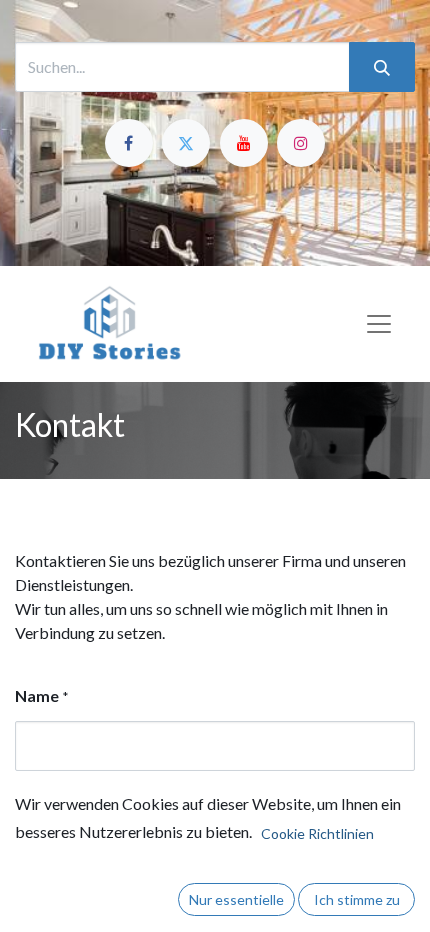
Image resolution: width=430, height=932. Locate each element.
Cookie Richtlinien (317, 833)
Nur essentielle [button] (236, 899)
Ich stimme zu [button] (357, 899)
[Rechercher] (382, 67)
